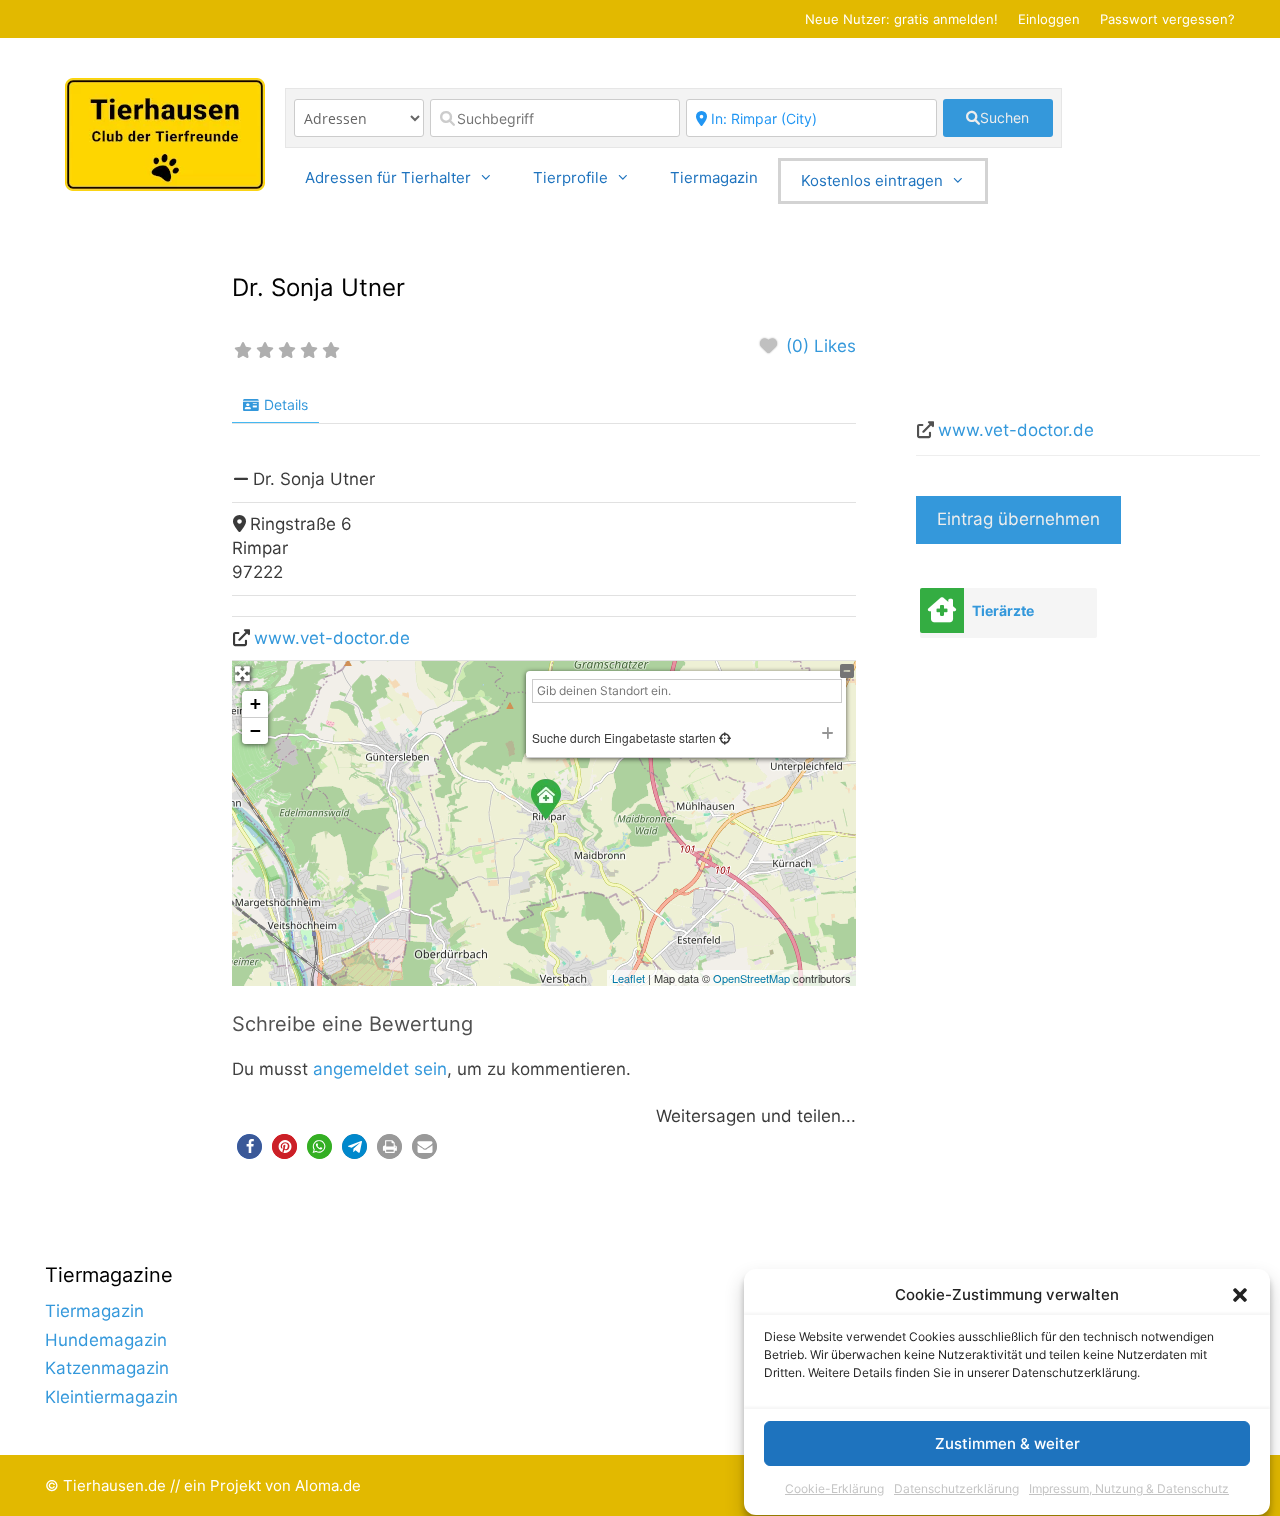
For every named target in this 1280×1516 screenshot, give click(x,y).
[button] (1240, 1295)
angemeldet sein (380, 1069)
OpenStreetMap (751, 978)
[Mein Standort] (723, 737)
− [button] (255, 730)
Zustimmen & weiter (1007, 1444)
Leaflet (628, 978)
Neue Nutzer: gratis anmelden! (901, 19)
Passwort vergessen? (1167, 19)
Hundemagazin (106, 1340)
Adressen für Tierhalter (388, 177)
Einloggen (1049, 19)
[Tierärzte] (942, 610)
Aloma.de (328, 1485)
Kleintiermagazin (111, 1397)
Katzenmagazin (107, 1368)
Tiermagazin (714, 177)
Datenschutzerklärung (956, 1489)
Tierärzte (1003, 610)
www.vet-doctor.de (332, 638)
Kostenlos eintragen (872, 180)
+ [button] (255, 703)
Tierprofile (570, 177)
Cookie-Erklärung (834, 1489)
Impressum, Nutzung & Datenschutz (1129, 1489)
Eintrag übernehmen (1018, 519)
